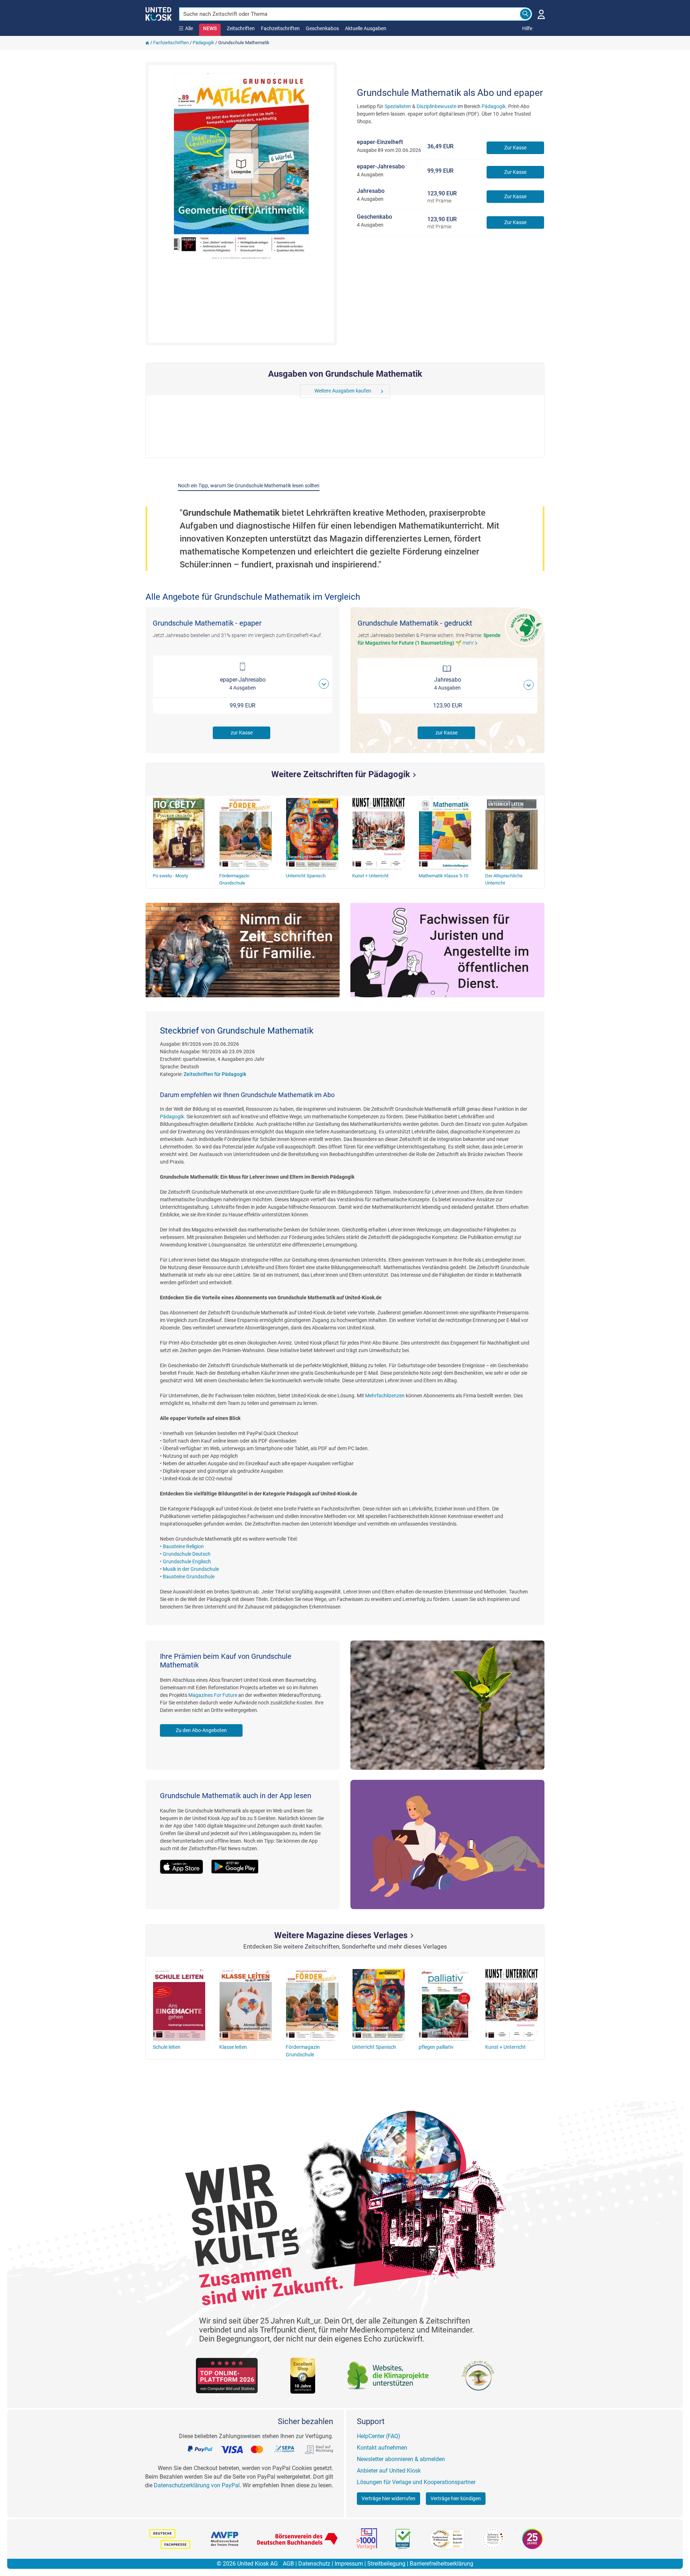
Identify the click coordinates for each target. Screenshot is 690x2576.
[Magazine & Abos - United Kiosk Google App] (239, 1862)
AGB (288, 2564)
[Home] (147, 43)
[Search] (525, 14)
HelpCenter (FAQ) (379, 2436)
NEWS (210, 28)
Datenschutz (314, 2564)
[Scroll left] (305, 391)
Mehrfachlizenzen (385, 1396)
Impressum (349, 2564)
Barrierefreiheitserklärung (441, 2564)
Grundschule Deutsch (187, 1554)
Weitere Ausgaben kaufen (343, 391)
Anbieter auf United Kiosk (389, 2471)
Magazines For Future (213, 1695)
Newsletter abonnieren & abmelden (401, 2459)
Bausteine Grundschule (189, 1577)
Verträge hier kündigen (456, 2498)
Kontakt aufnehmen (382, 2448)
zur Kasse (242, 733)
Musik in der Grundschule (191, 1569)
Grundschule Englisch (187, 1561)
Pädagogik (203, 43)
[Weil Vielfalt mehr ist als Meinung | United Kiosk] (159, 13)
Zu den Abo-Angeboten (201, 1730)
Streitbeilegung (386, 2564)
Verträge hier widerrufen (388, 2498)
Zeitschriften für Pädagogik (215, 1074)
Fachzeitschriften (280, 28)
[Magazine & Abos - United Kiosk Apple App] (186, 1862)
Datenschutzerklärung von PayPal (197, 2485)
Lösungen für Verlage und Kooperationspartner (416, 2482)
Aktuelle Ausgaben (366, 28)
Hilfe (527, 28)
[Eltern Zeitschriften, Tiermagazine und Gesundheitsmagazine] (243, 950)
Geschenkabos (322, 28)
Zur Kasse (515, 148)
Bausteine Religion (183, 1546)
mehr (471, 643)
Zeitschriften (241, 28)
